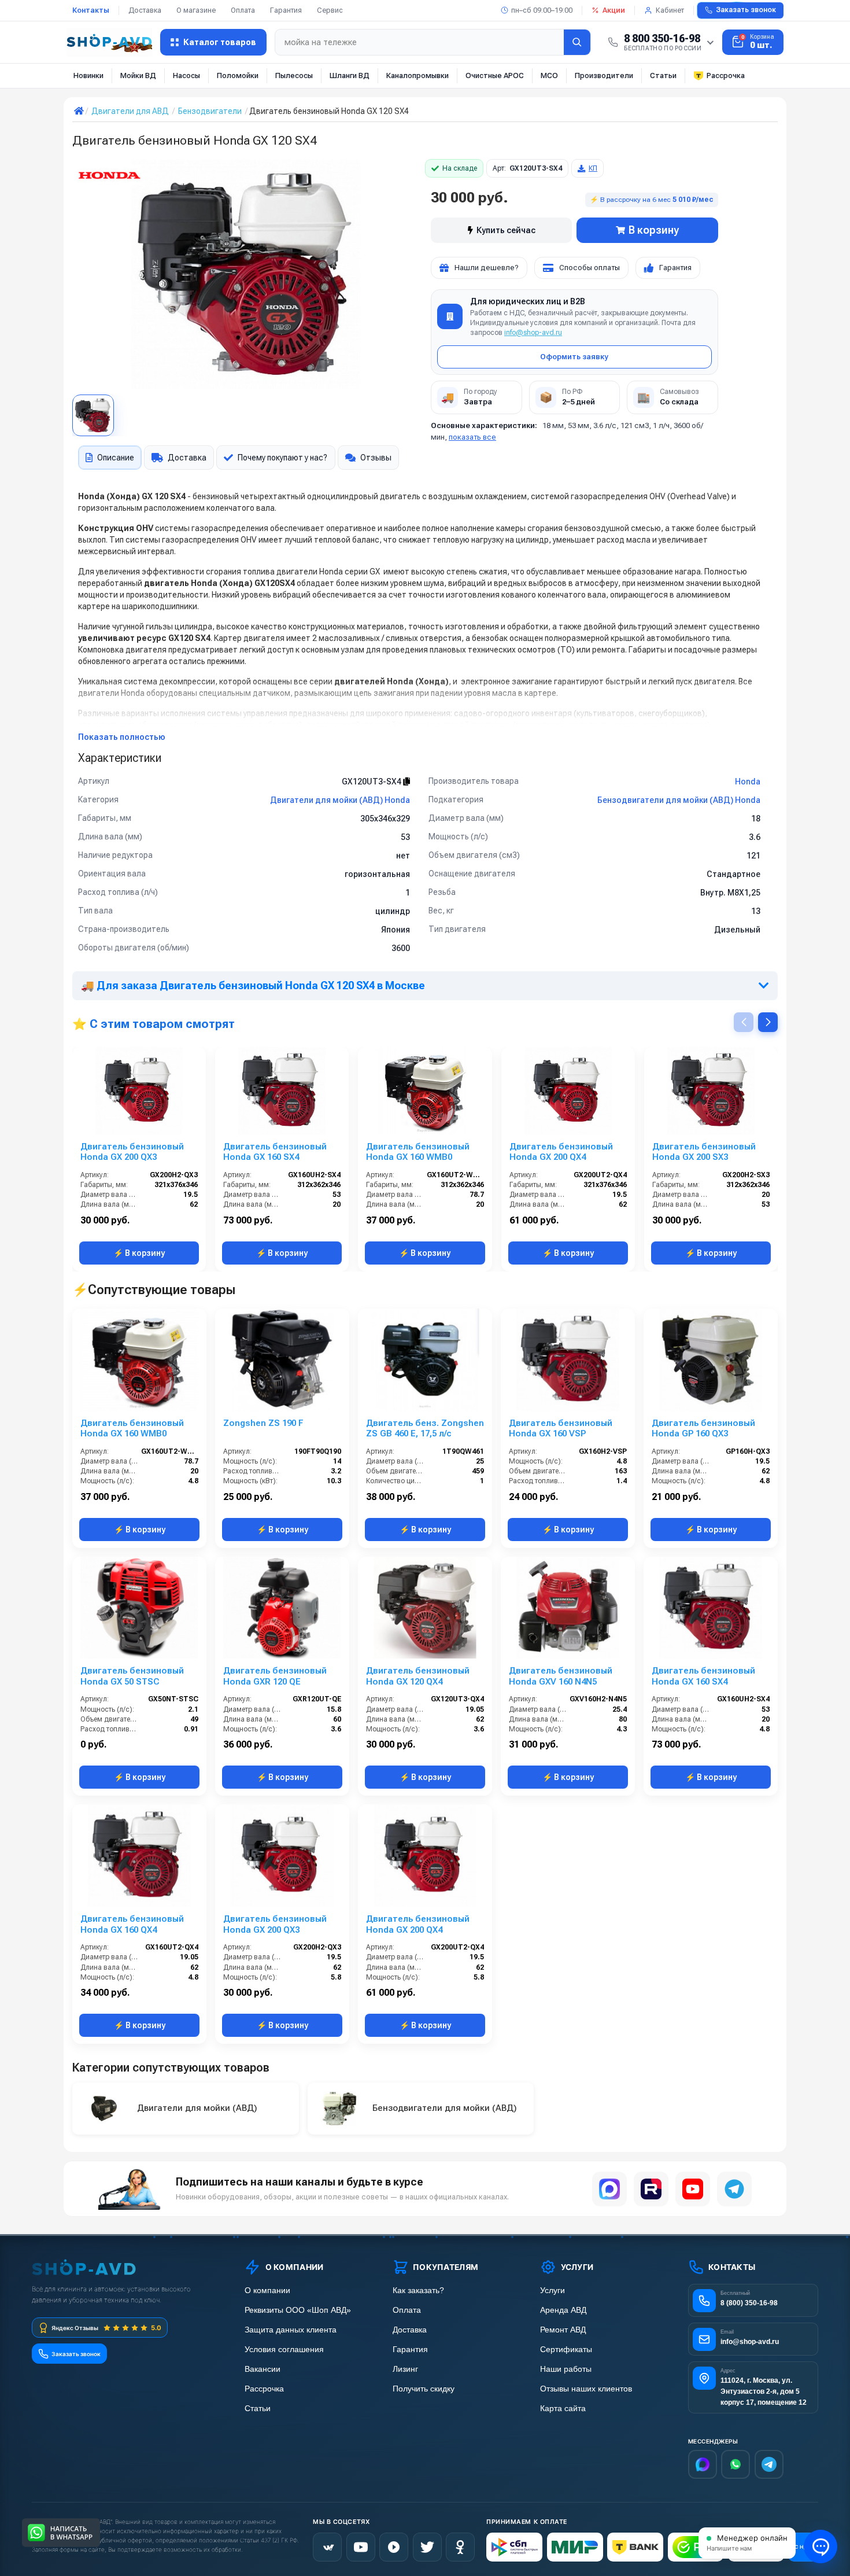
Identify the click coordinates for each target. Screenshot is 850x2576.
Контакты (91, 10)
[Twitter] (427, 2547)
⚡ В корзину (139, 1253)
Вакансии (263, 2369)
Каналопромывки (417, 75)
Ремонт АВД (563, 2330)
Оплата (243, 10)
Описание (116, 458)
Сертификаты (566, 2350)
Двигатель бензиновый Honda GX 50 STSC (132, 1676)
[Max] (703, 2464)
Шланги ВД (350, 75)
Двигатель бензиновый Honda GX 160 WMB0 (418, 1152)
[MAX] (609, 2189)
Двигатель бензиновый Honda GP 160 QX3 (703, 1429)
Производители (604, 75)
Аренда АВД (563, 2310)
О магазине (196, 10)
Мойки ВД (138, 75)
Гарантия (286, 10)
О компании (267, 2291)
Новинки (88, 75)
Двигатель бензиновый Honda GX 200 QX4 (561, 1152)
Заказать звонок (746, 10)
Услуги (552, 2291)
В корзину (654, 230)
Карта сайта (563, 2409)
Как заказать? (418, 2291)
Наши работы (566, 2369)
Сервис (330, 10)
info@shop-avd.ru (533, 333)
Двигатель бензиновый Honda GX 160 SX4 (275, 1152)
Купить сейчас (506, 230)
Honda (748, 782)
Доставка (145, 10)
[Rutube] (651, 2189)
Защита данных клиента (291, 2330)
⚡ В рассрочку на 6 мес (652, 200)
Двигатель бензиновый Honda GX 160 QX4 (132, 1924)
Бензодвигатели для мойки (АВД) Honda (679, 800)
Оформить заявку (574, 357)
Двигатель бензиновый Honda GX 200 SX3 (704, 1152)
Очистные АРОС (495, 75)
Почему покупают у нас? (282, 458)
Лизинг (405, 2369)
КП (593, 168)
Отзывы (376, 458)
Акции (614, 10)
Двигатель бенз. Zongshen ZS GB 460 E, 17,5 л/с (425, 1429)
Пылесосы (294, 75)
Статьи (663, 75)
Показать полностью (122, 737)
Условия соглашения (284, 2350)
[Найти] (577, 42)
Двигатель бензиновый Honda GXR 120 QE (275, 1676)
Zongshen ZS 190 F (263, 1423)
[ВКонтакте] (327, 2547)
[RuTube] (394, 2547)
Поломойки (238, 75)
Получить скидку (424, 2389)
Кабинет (670, 10)
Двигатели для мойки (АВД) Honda (340, 800)
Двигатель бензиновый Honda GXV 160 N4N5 (561, 1676)
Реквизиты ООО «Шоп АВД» (298, 2310)
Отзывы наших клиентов (586, 2389)
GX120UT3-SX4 (372, 782)
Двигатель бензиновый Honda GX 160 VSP (561, 1429)
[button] (768, 1022)
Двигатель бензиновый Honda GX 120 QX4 (418, 1676)
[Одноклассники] (460, 2547)
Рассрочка (726, 75)
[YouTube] (693, 2189)
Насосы (186, 75)
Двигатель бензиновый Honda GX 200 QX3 (132, 1152)
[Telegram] (734, 2189)
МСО (549, 75)
